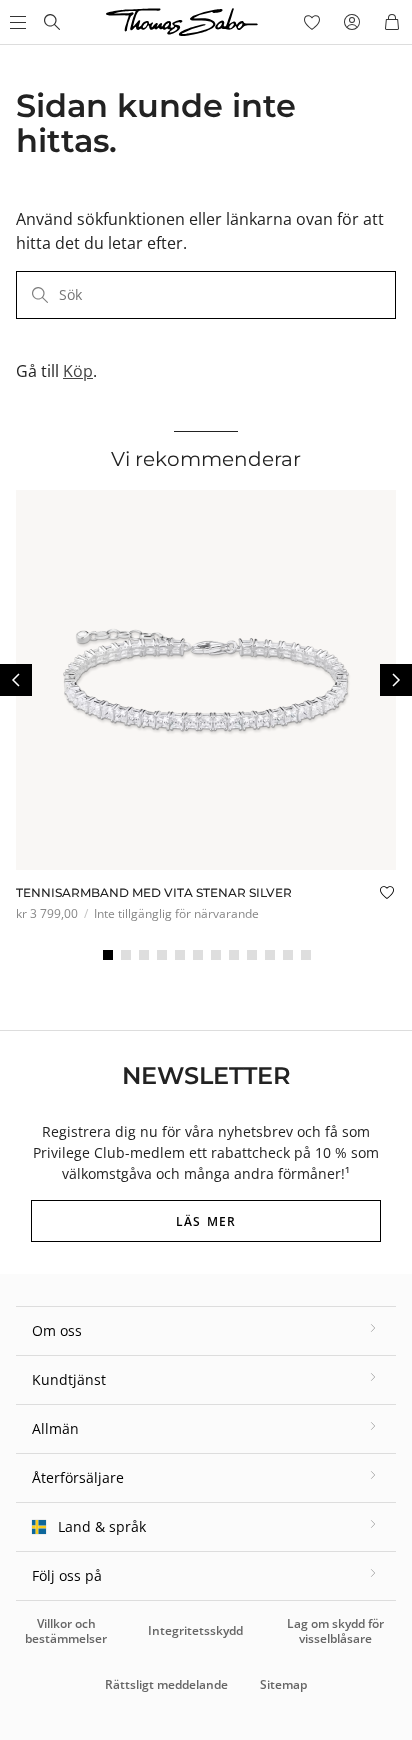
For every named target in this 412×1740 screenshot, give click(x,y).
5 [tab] (180, 955)
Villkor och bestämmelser (66, 1630)
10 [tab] (270, 955)
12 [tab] (306, 955)
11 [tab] (288, 955)
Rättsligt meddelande (166, 1684)
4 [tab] (162, 955)
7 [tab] (216, 955)
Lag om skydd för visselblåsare (335, 1630)
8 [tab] (234, 955)
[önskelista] (312, 22)
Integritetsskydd (195, 1630)
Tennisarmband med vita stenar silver (154, 892)
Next (396, 680)
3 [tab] (144, 955)
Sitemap (283, 1684)
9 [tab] (252, 955)
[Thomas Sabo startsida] (52, 22)
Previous (16, 680)
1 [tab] (108, 955)
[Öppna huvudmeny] (16, 22)
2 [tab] (126, 955)
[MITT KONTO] (352, 22)
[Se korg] (392, 22)
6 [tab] (198, 955)
